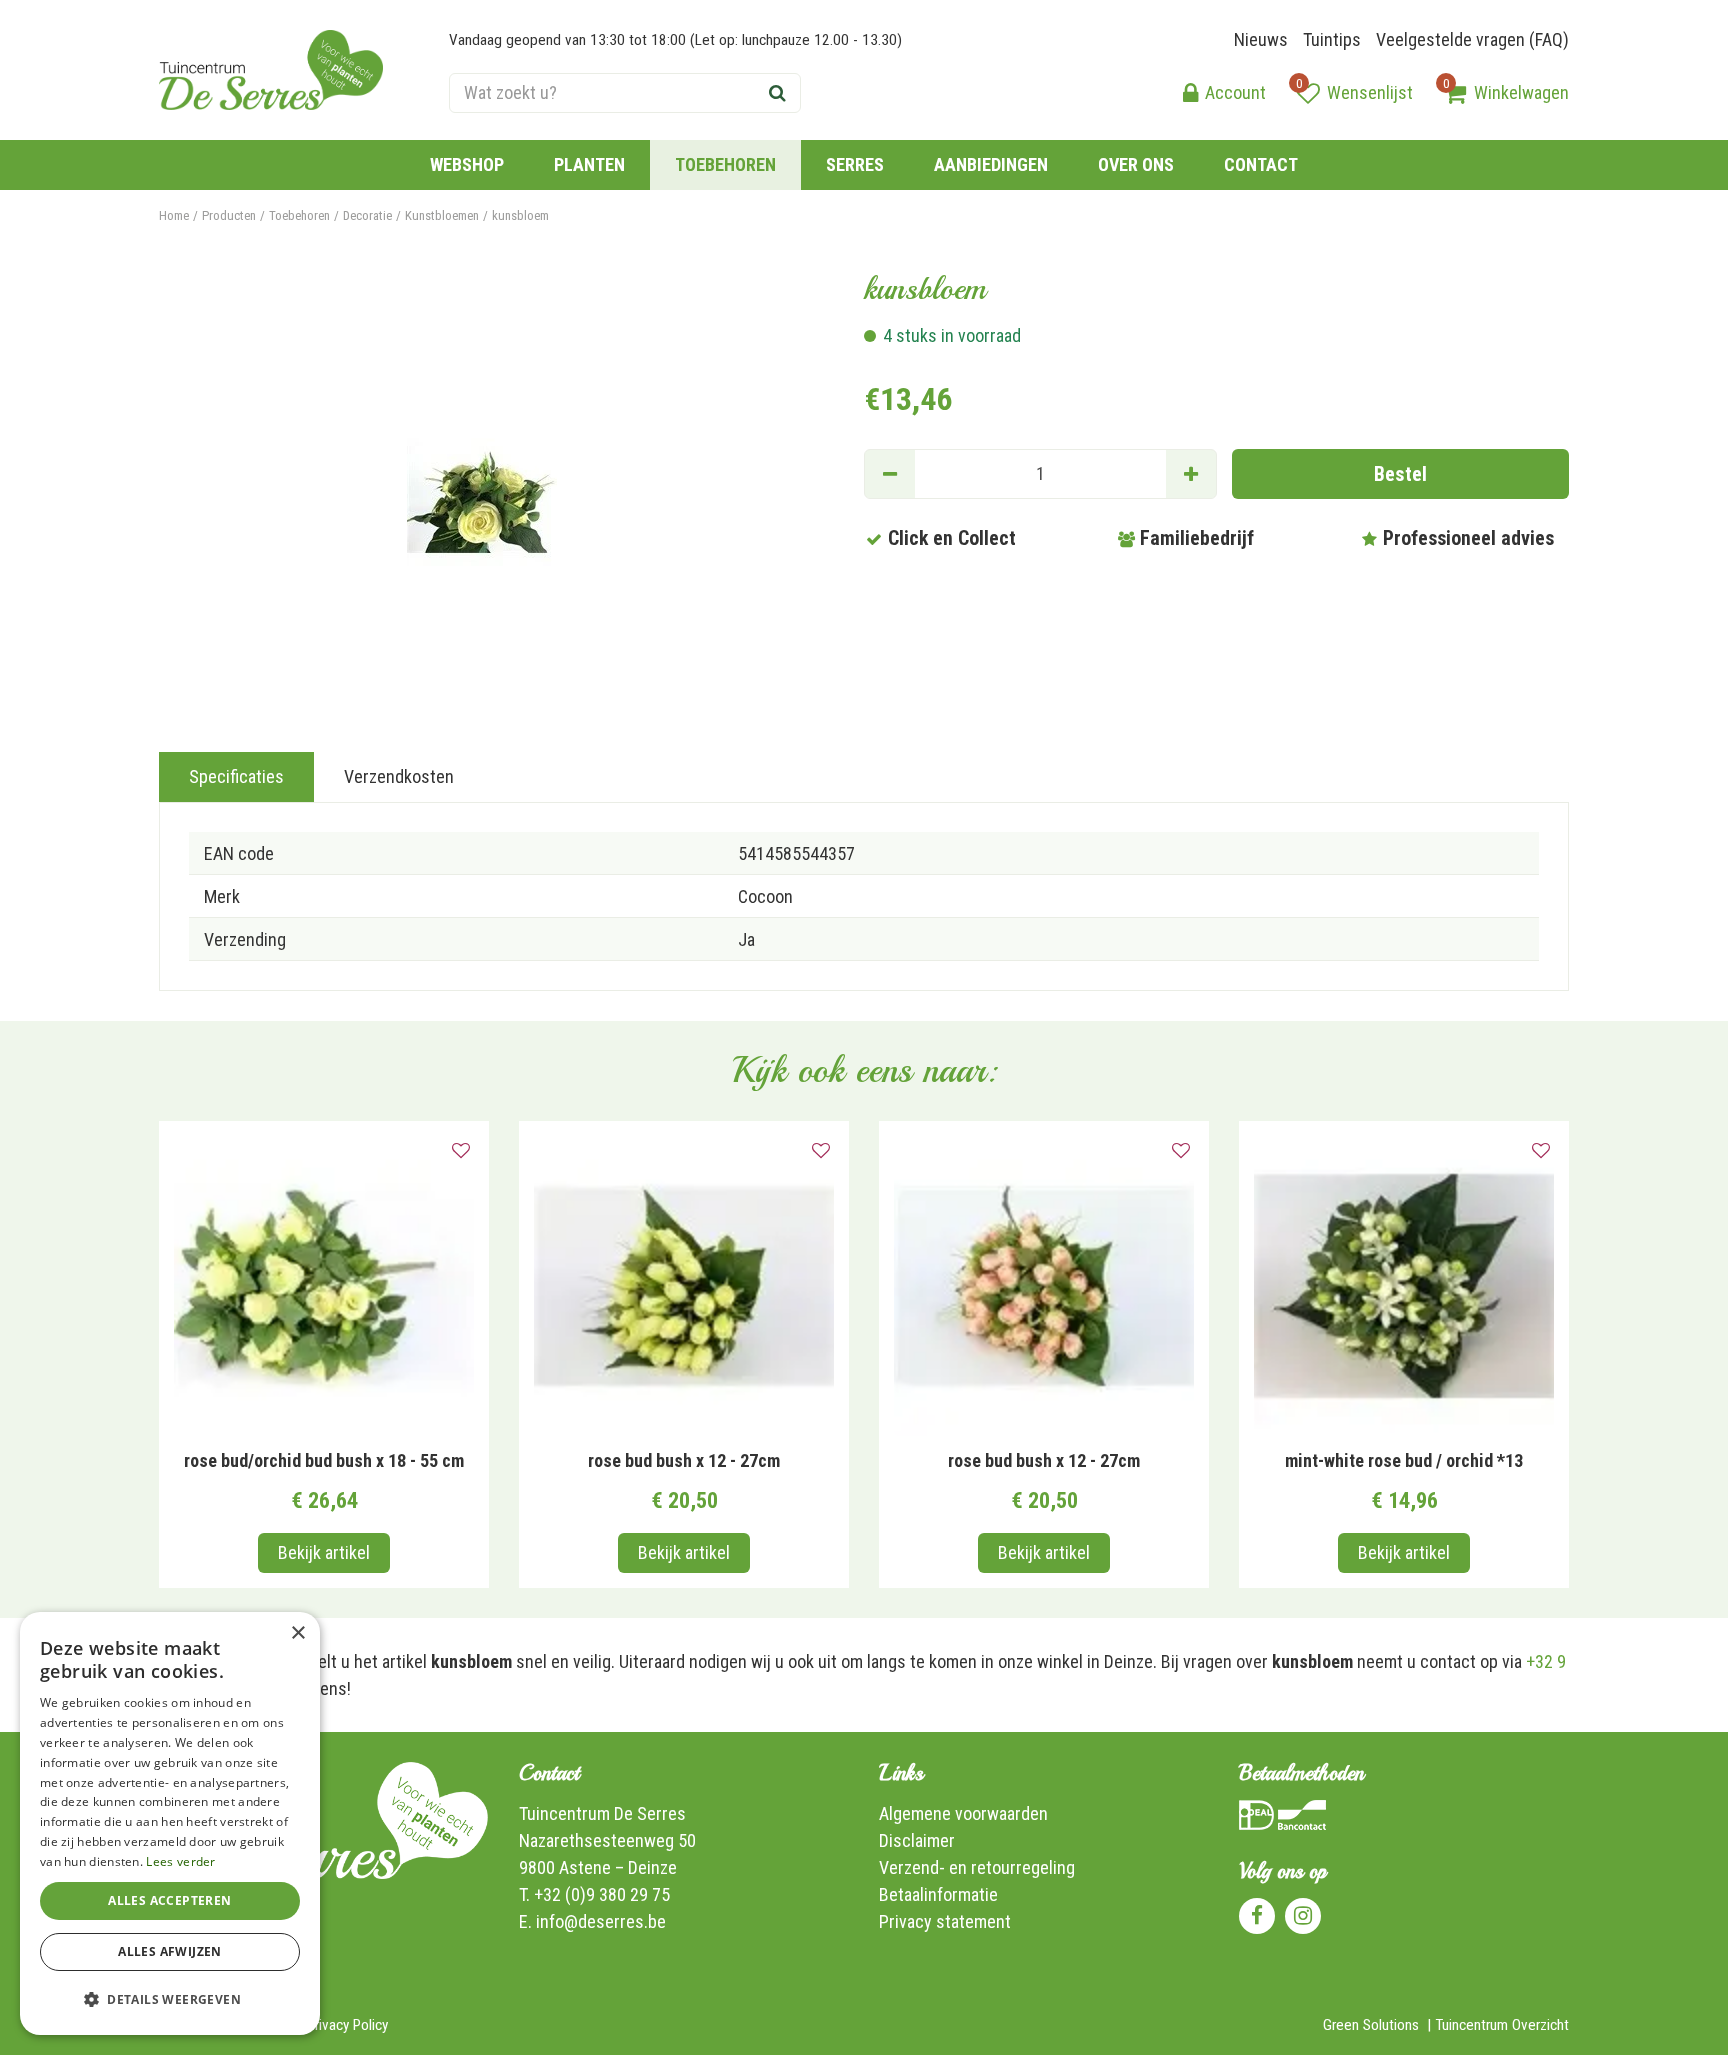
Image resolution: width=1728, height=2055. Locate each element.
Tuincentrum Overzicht (1502, 2025)
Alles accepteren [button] (169, 1900)
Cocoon (765, 896)
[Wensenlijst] (1308, 93)
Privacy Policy (347, 2025)
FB (1257, 1916)
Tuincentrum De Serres (602, 1813)
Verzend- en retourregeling (977, 1867)
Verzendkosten (399, 776)
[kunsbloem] (481, 497)
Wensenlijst (1370, 92)
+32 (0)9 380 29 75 (602, 1894)
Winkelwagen (1521, 92)
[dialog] (170, 1823)
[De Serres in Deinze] (271, 70)
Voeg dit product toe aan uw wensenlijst (461, 1151)
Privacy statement (945, 1921)
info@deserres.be (601, 1921)
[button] (170, 1999)
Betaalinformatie (938, 1894)
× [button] (297, 1633)
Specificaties (236, 776)
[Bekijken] (1455, 93)
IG (1303, 1916)
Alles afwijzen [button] (170, 1951)
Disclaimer (917, 1840)
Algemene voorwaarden (963, 1813)
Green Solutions (1371, 2025)
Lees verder (180, 1861)
